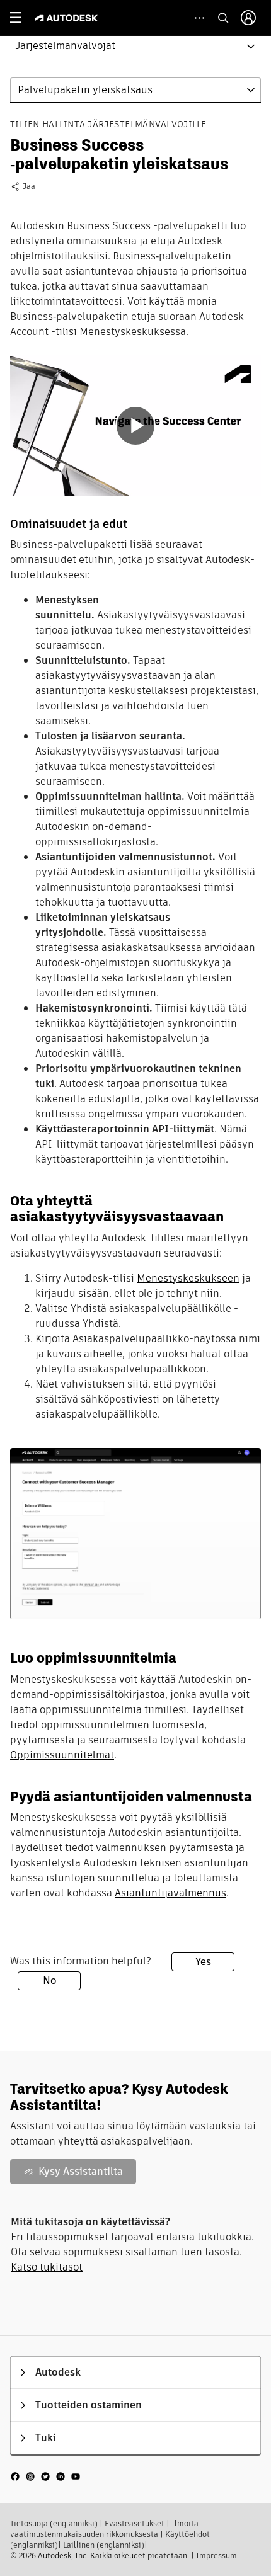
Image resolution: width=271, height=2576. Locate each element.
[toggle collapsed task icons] (199, 18)
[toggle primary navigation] (22, 18)
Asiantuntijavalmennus (170, 1893)
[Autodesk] (68, 18)
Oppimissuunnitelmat (62, 1755)
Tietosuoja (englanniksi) (54, 2523)
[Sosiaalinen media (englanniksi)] (45, 2476)
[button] (128, 46)
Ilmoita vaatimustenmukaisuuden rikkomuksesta (104, 2529)
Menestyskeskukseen (188, 1278)
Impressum (216, 2556)
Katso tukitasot (47, 2267)
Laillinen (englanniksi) (104, 2545)
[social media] (45, 2476)
